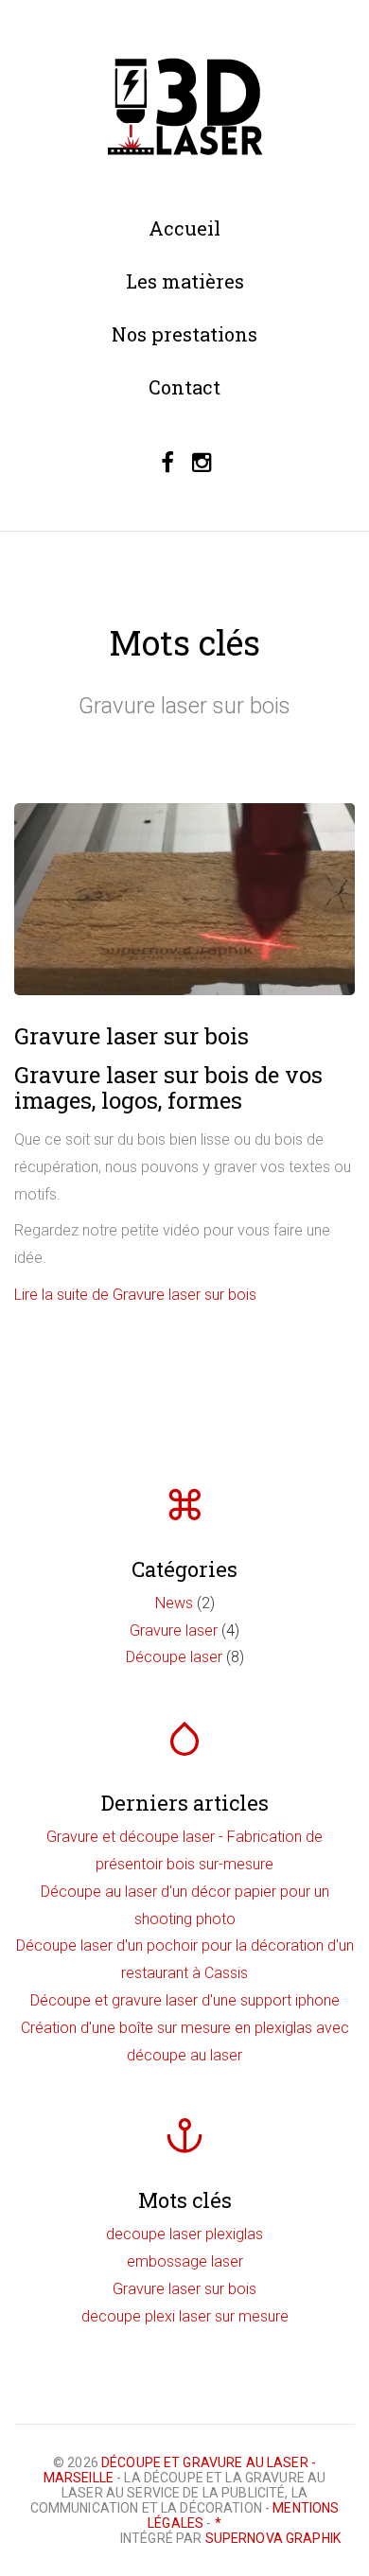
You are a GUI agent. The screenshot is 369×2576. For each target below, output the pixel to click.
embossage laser (185, 2261)
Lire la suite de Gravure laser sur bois (135, 1295)
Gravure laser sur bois (132, 1036)
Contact (184, 387)
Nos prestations (184, 334)
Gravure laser (174, 1630)
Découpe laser (174, 1657)
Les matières (185, 281)
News (174, 1603)
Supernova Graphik (273, 2538)
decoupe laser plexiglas (184, 2234)
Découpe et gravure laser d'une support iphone (185, 2000)
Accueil (184, 228)
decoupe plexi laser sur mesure (185, 2316)
